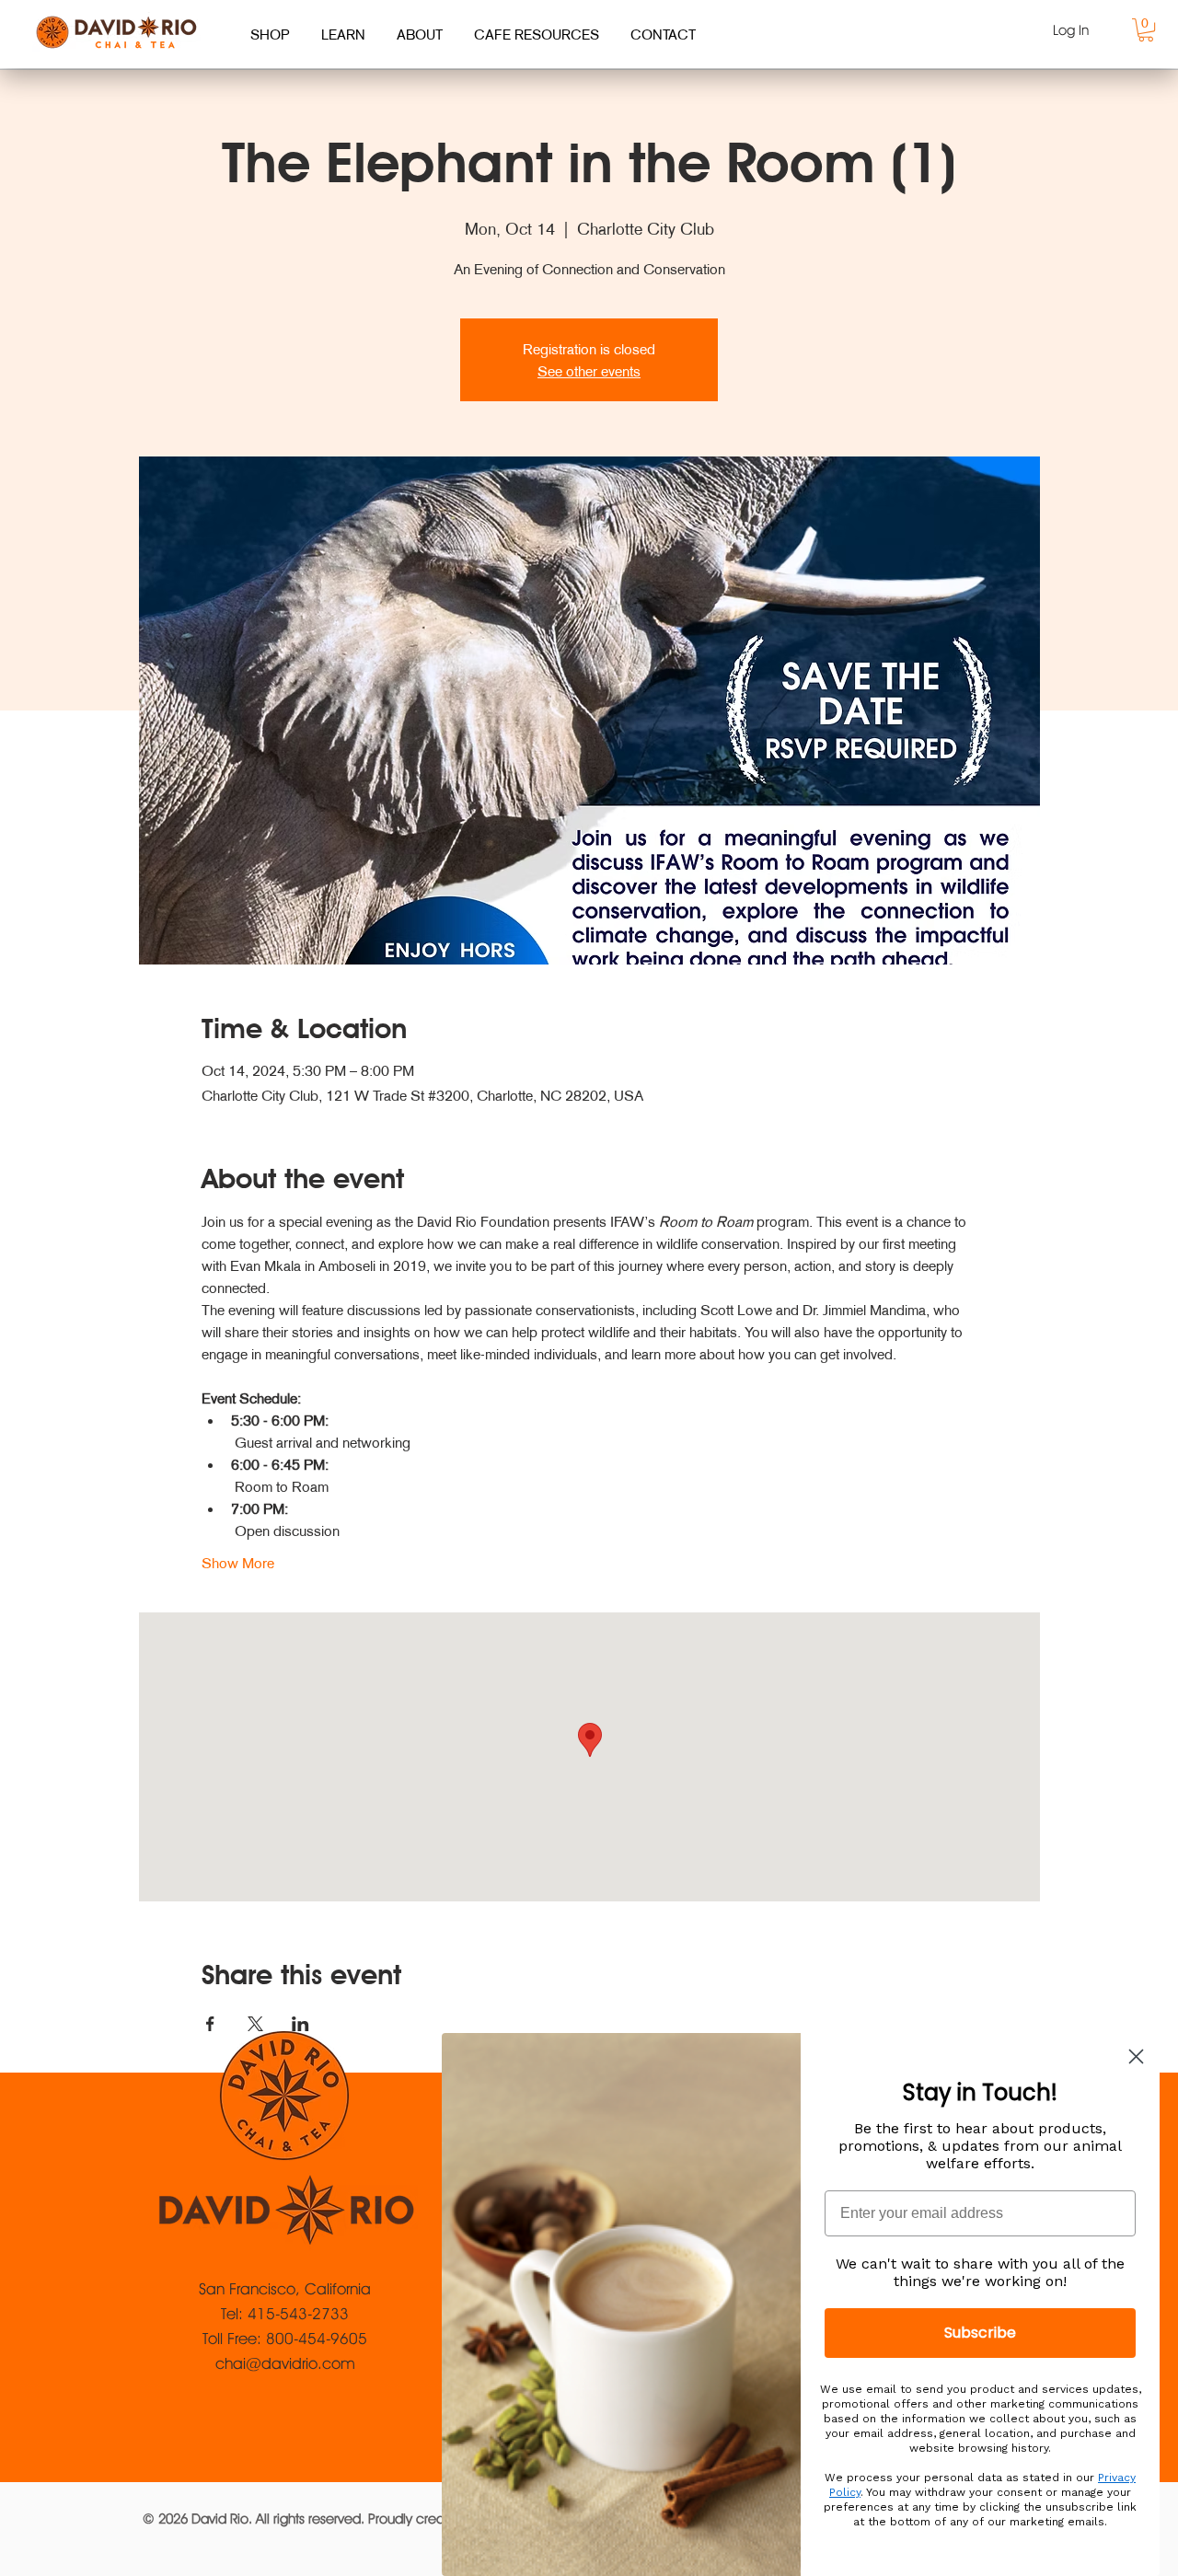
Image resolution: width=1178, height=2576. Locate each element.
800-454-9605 (317, 2339)
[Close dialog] (1136, 2056)
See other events (589, 371)
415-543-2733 (298, 2314)
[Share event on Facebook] (210, 2024)
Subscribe (980, 2333)
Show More (238, 1563)
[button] (1146, 30)
